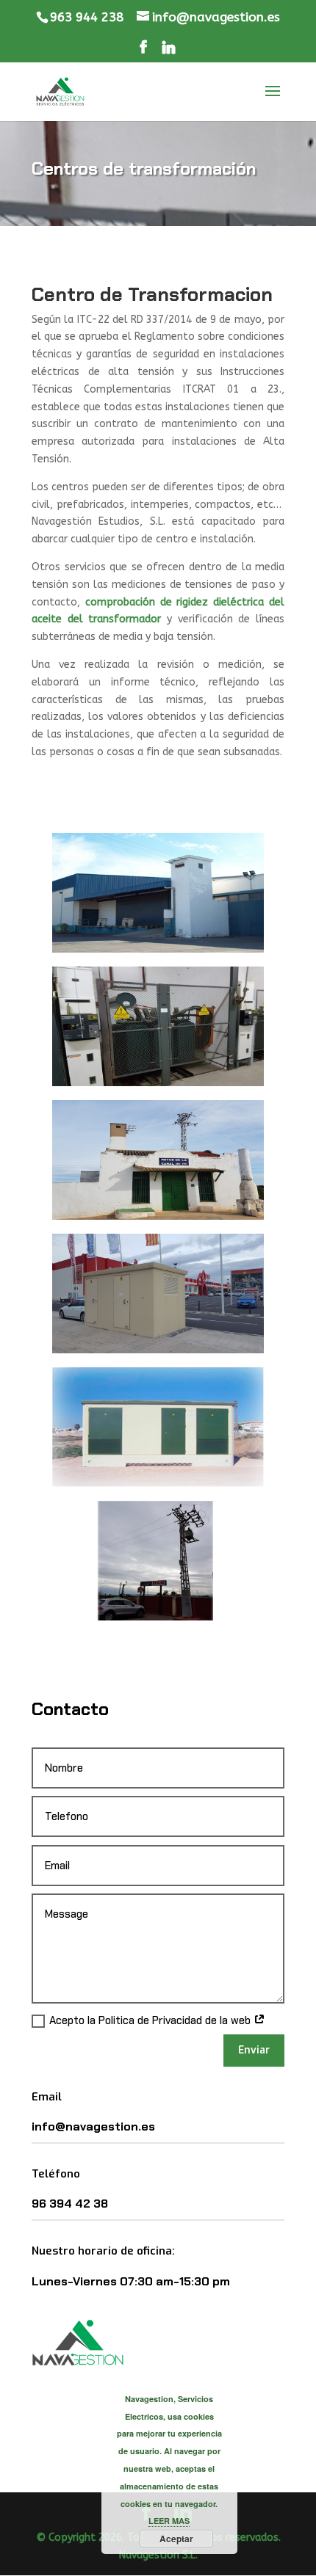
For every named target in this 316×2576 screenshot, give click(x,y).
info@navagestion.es (93, 2126)
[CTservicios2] (158, 1484)
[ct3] (158, 1083)
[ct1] (158, 949)
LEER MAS (169, 2521)
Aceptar (176, 2539)
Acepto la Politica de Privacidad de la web (151, 2020)
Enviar (254, 2050)
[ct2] (158, 1350)
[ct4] (158, 1216)
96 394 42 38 (70, 2204)
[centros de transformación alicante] (158, 1617)
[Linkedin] (168, 51)
